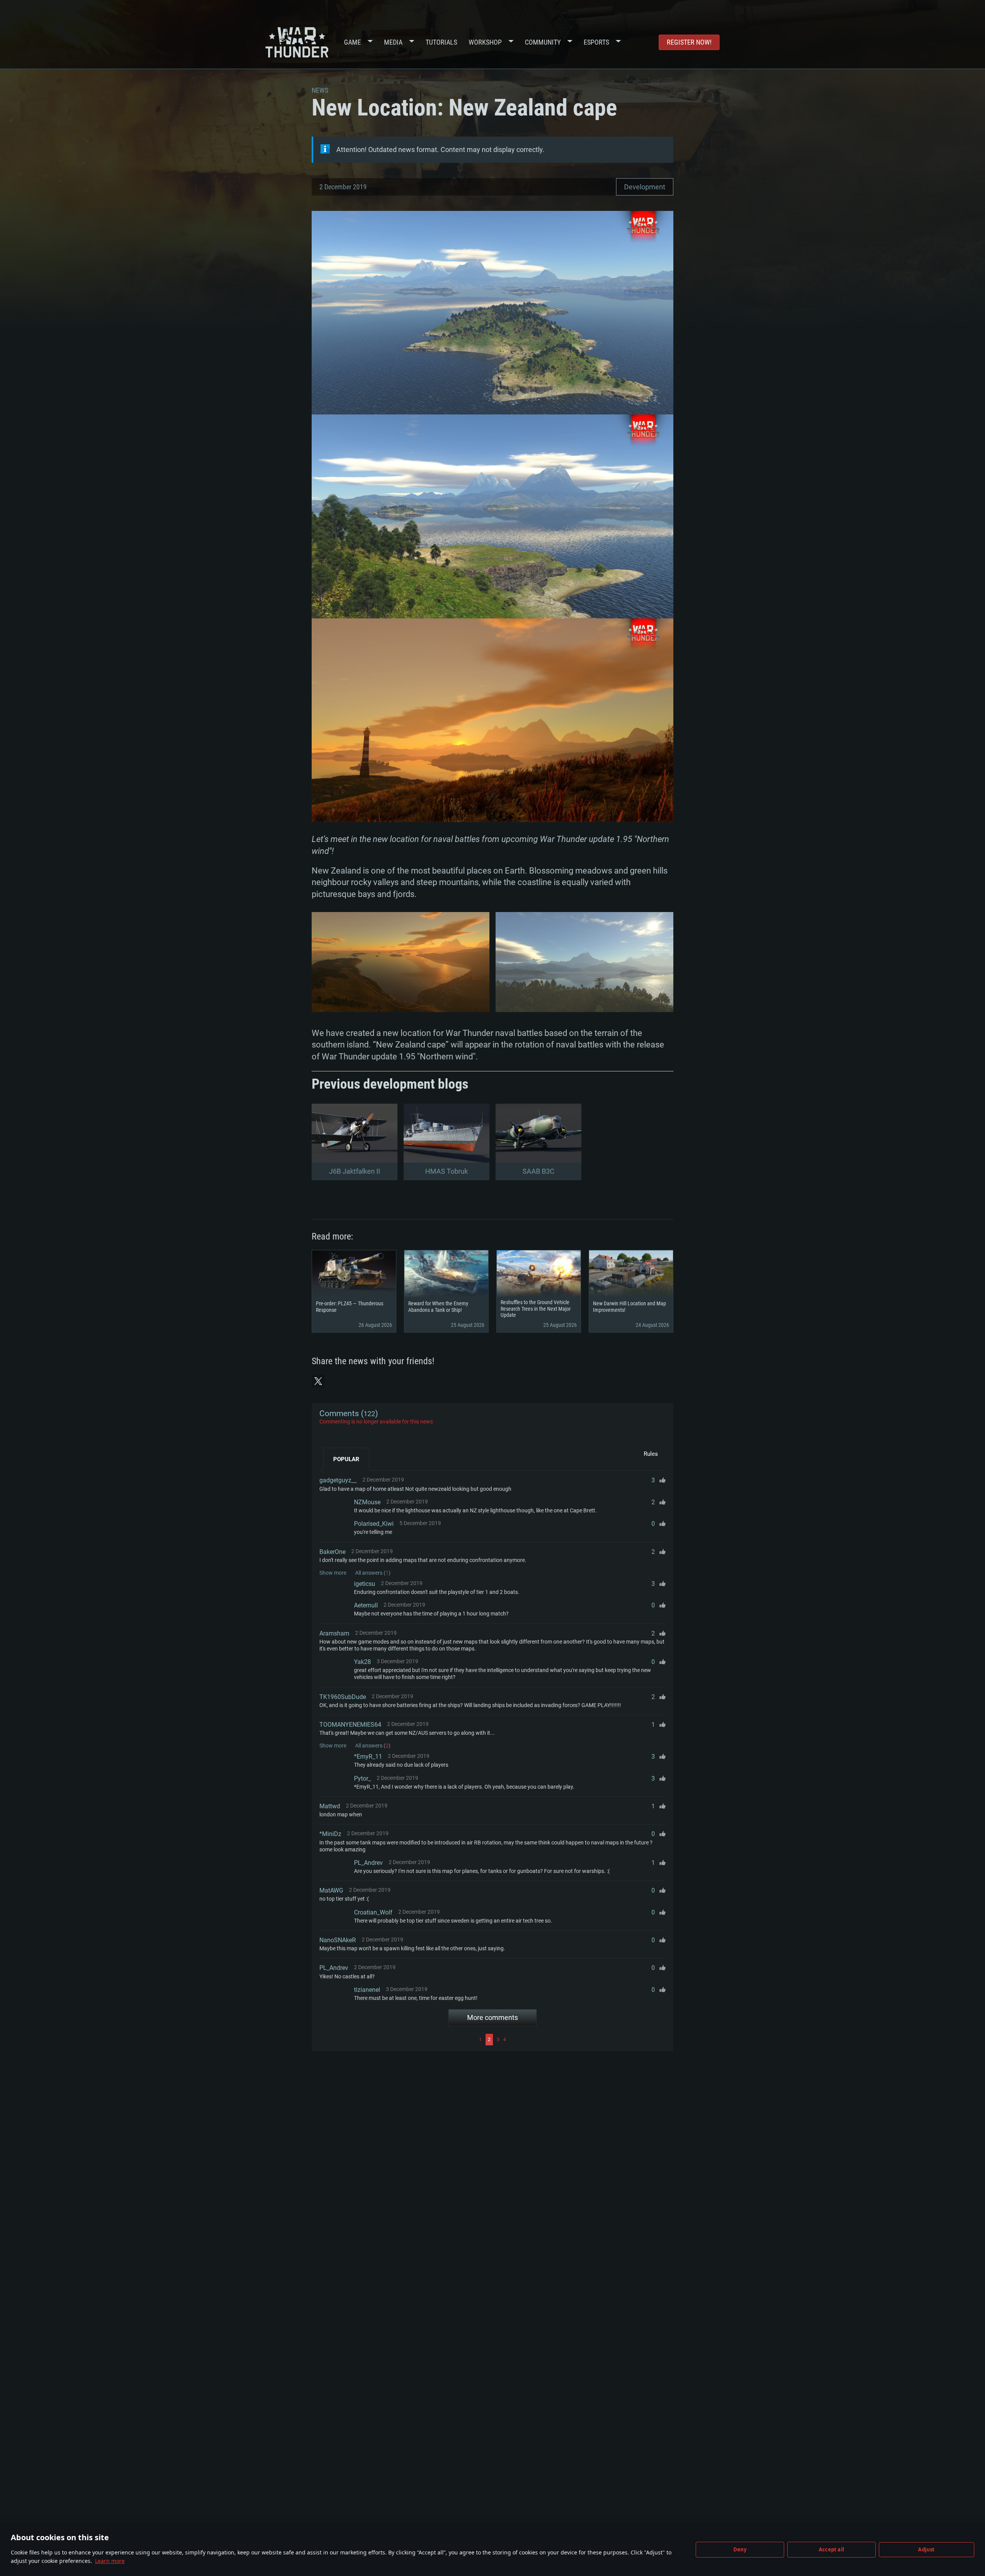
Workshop (485, 42)
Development (645, 187)
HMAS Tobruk (447, 1171)
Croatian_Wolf (373, 1912)
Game (352, 42)
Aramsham (334, 1633)
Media (393, 42)
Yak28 (362, 1662)
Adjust (926, 2549)
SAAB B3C (538, 1171)
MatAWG (331, 1890)
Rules (651, 1454)
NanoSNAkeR (338, 1940)
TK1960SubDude (343, 1697)
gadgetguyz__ (338, 1480)
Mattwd (330, 1806)
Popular (346, 1459)
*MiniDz (330, 1834)
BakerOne (332, 1552)
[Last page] (587, 2040)
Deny (740, 2549)
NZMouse (367, 1502)
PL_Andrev (368, 1863)
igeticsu (365, 1584)
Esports (596, 42)
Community (543, 42)
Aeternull (366, 1605)
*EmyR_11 (368, 1757)
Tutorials (441, 42)
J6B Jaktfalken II (355, 1171)
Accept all (831, 2549)
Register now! (689, 42)
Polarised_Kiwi (374, 1524)
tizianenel (367, 1990)
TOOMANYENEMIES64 (350, 1725)
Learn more (110, 2561)
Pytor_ (362, 1778)
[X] (318, 1381)
